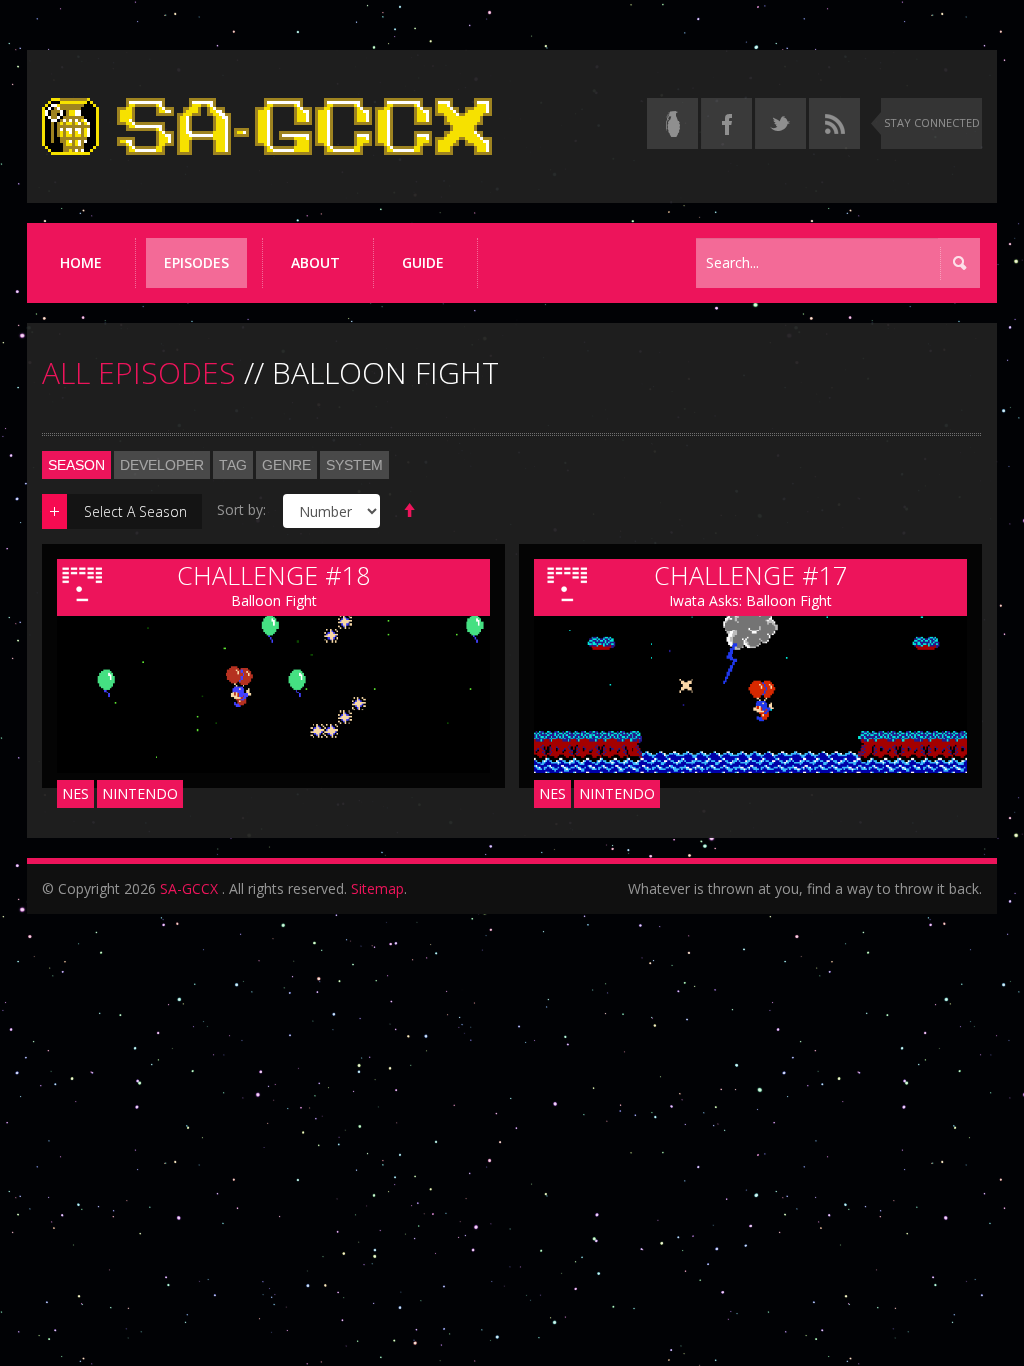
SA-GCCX (189, 888)
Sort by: (241, 509)
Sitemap (377, 888)
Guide (423, 262)
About (315, 262)
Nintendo (140, 793)
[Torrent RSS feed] (834, 123)
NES (75, 793)
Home (81, 262)
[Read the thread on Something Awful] (672, 123)
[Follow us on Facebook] (726, 123)
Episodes (196, 262)
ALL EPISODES (139, 372)
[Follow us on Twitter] (780, 123)
